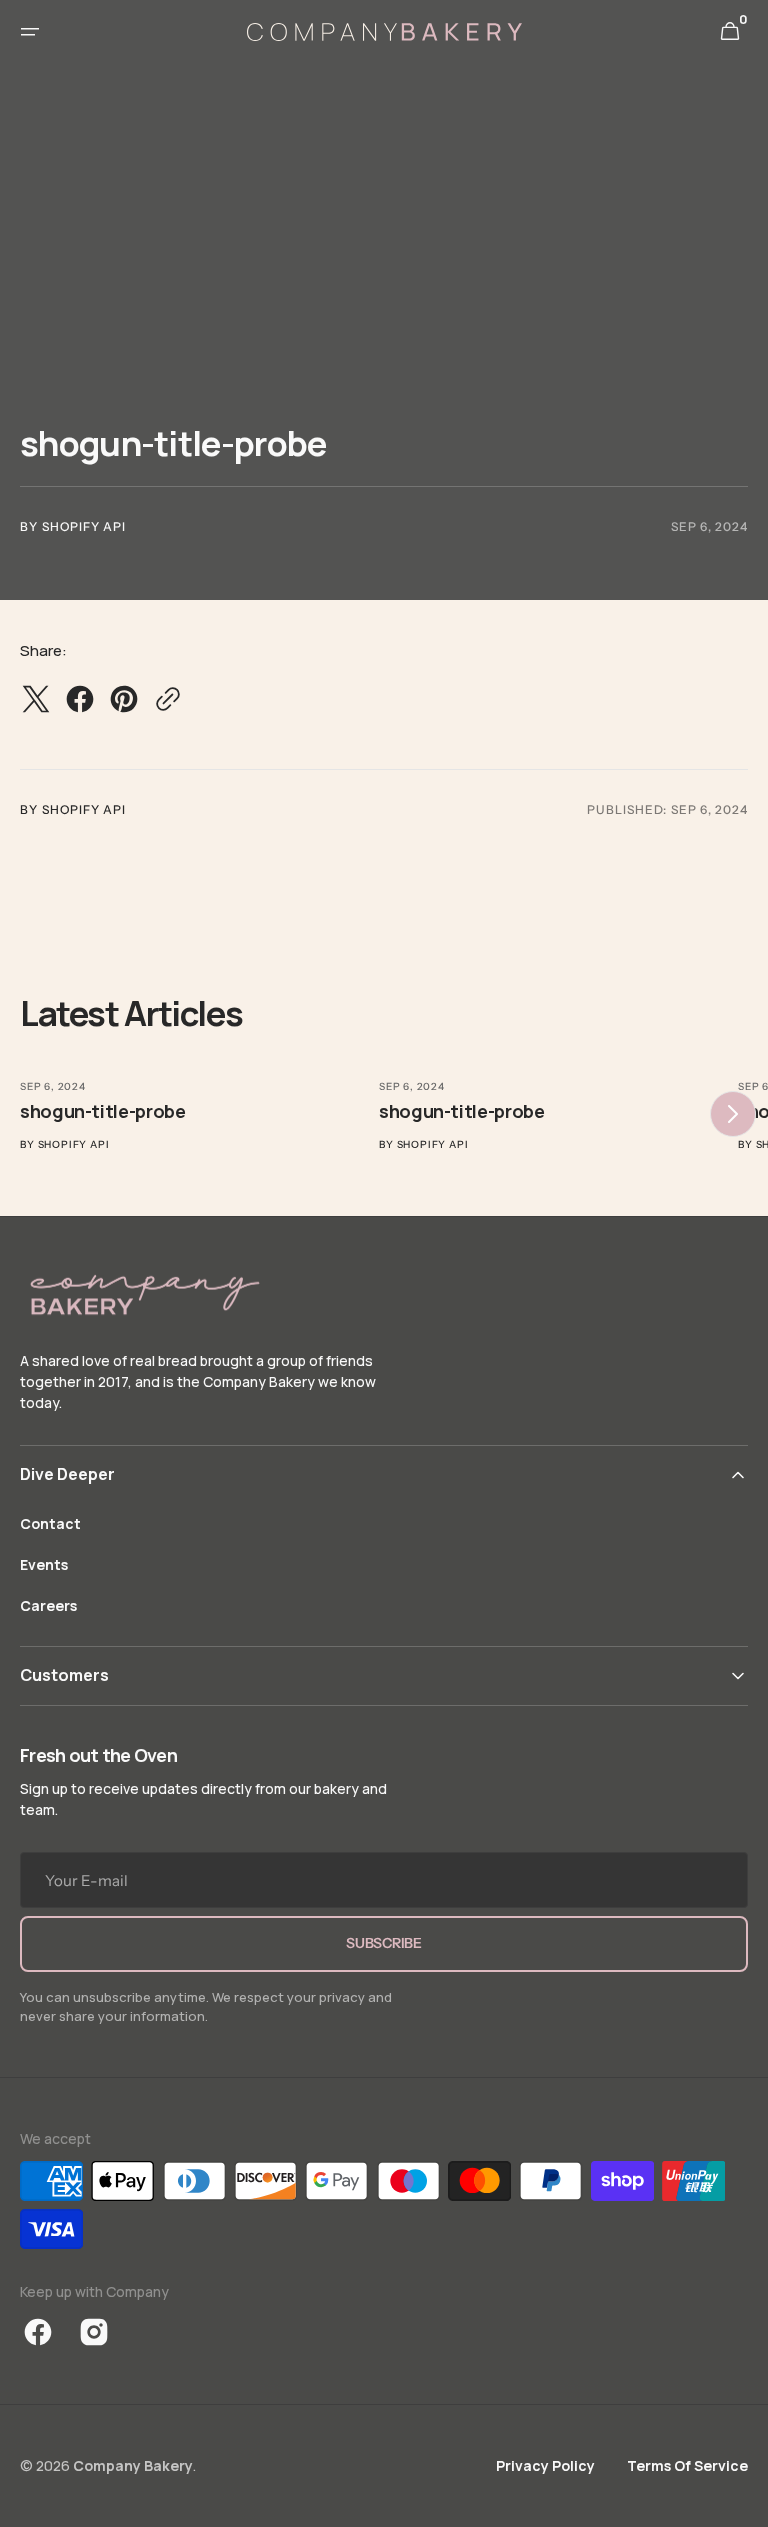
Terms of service (687, 2465)
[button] (30, 32)
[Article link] (195, 1107)
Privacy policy (545, 2465)
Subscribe (383, 1943)
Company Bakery (133, 2465)
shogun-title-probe (103, 1111)
